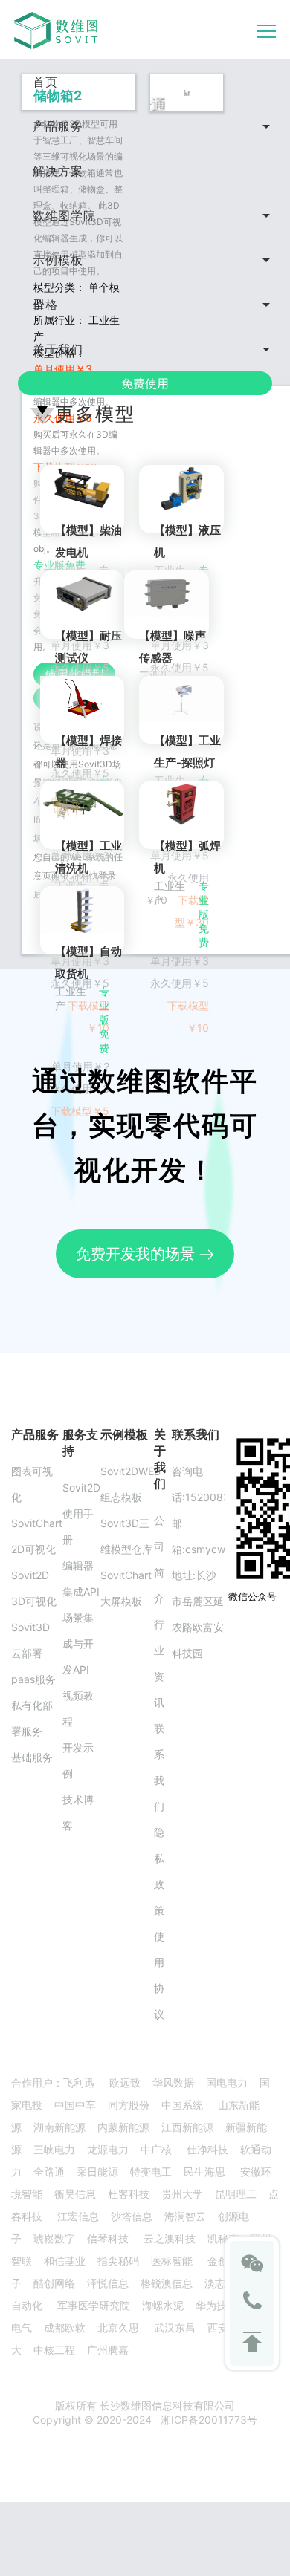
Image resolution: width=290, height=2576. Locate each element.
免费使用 (145, 383)
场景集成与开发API (78, 1643)
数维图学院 (64, 215)
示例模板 (58, 260)
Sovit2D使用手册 (81, 1513)
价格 (45, 305)
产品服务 (58, 126)
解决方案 (58, 171)
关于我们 (58, 349)
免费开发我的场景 (138, 1254)
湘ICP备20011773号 (209, 2420)
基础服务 (32, 1757)
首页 (45, 82)
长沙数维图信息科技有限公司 (166, 2406)
